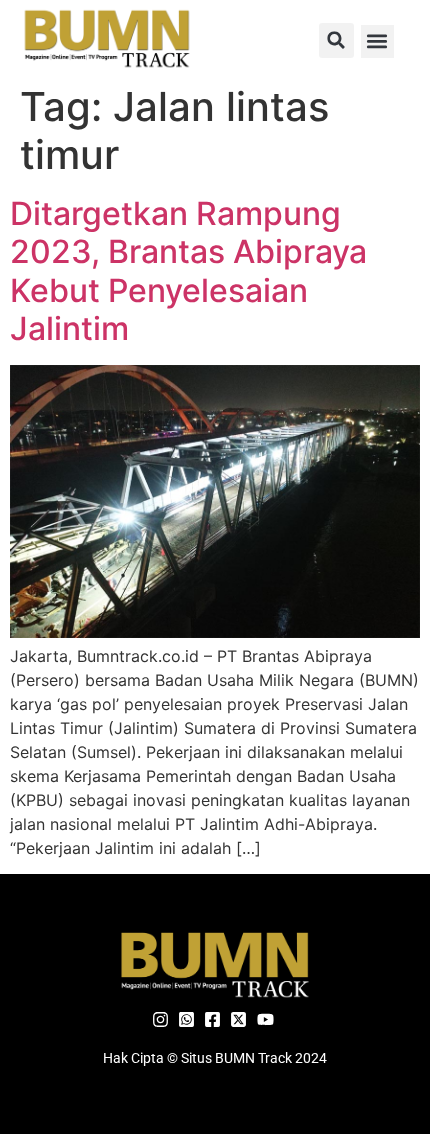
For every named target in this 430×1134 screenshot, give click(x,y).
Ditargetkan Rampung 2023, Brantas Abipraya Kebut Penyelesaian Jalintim (188, 271)
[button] (336, 40)
